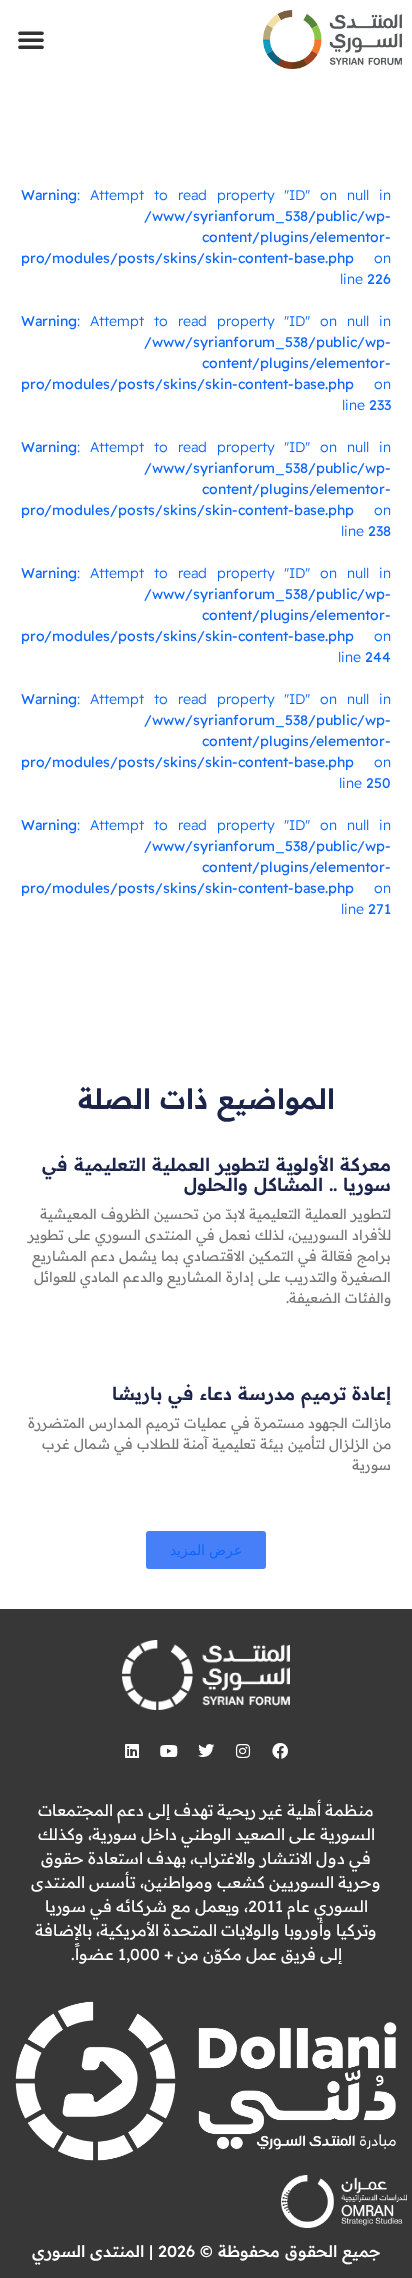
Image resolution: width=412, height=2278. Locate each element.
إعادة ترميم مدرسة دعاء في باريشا (251, 1393)
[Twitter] (206, 1751)
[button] (31, 39)
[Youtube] (169, 1751)
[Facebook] (280, 1751)
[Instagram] (243, 1751)
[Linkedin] (132, 1751)
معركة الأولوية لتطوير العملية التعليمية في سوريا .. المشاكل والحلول (216, 1174)
